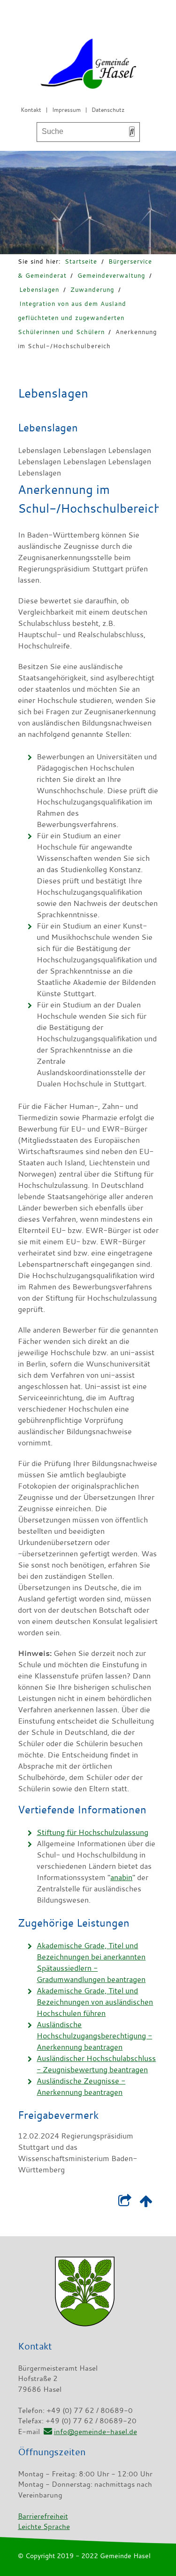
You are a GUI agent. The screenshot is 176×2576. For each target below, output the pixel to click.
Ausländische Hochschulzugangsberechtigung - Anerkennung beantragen (94, 2036)
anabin (121, 1877)
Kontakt (31, 109)
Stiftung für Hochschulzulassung (92, 1832)
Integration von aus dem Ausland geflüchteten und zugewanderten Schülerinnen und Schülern (72, 318)
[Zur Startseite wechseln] (88, 66)
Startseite (81, 261)
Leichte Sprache (44, 2526)
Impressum (66, 109)
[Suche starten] (132, 132)
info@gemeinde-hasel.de (96, 2431)
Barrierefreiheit (43, 2516)
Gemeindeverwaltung (111, 275)
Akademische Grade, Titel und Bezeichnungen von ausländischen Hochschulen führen (95, 2002)
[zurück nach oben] (146, 2203)
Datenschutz (108, 109)
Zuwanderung (92, 289)
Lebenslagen (39, 289)
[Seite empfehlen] (125, 2203)
